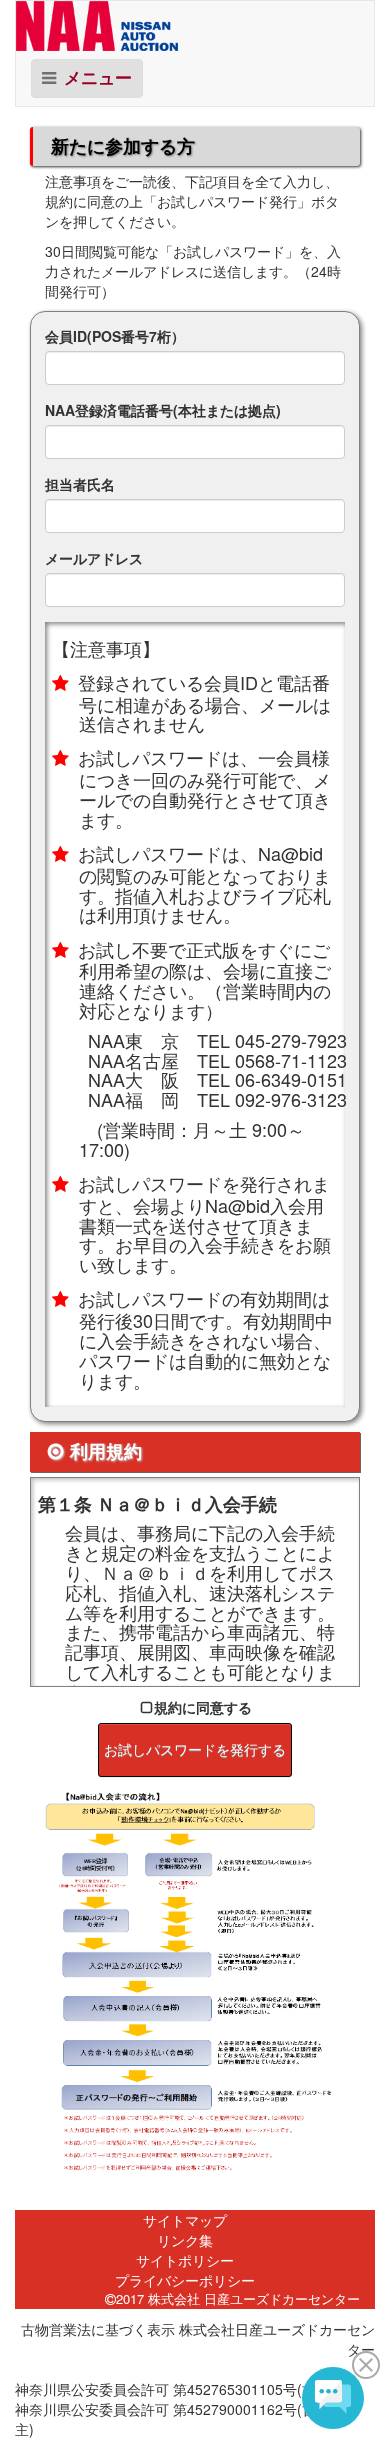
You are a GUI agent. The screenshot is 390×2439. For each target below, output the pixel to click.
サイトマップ (185, 2220)
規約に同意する (203, 1707)
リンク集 (185, 2240)
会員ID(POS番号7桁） (115, 336)
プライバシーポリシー (185, 2280)
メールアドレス (94, 558)
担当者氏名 (80, 484)
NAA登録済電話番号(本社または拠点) (163, 410)
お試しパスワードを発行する (195, 1750)
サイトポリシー (185, 2260)
